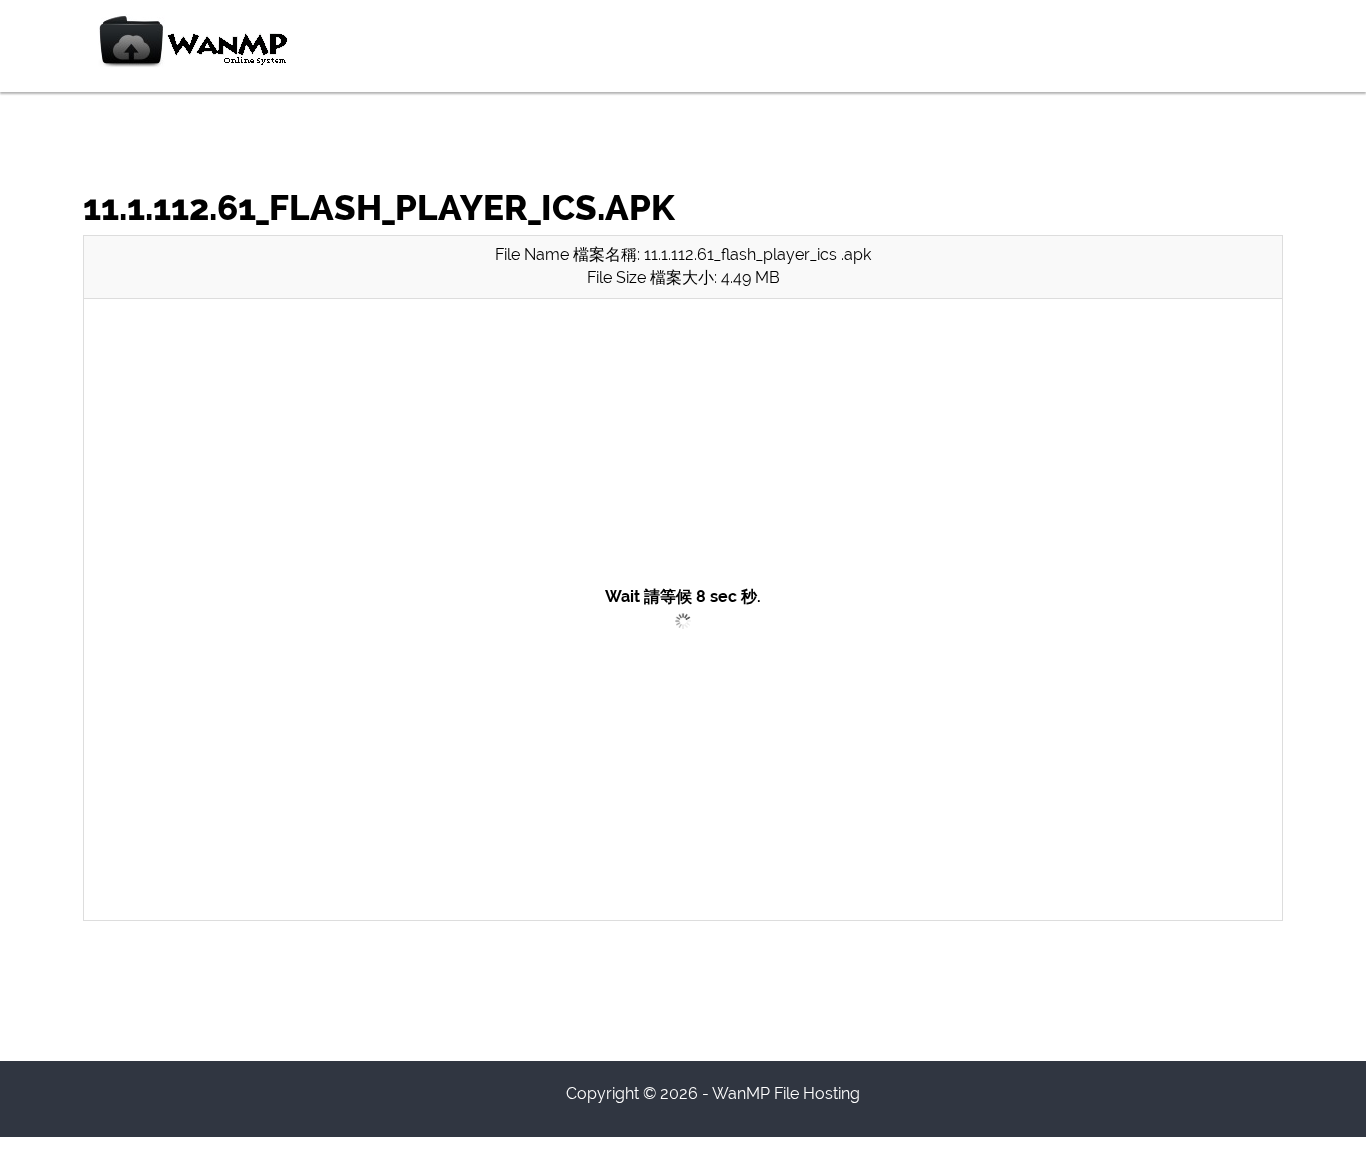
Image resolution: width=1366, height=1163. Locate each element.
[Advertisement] (683, 455)
